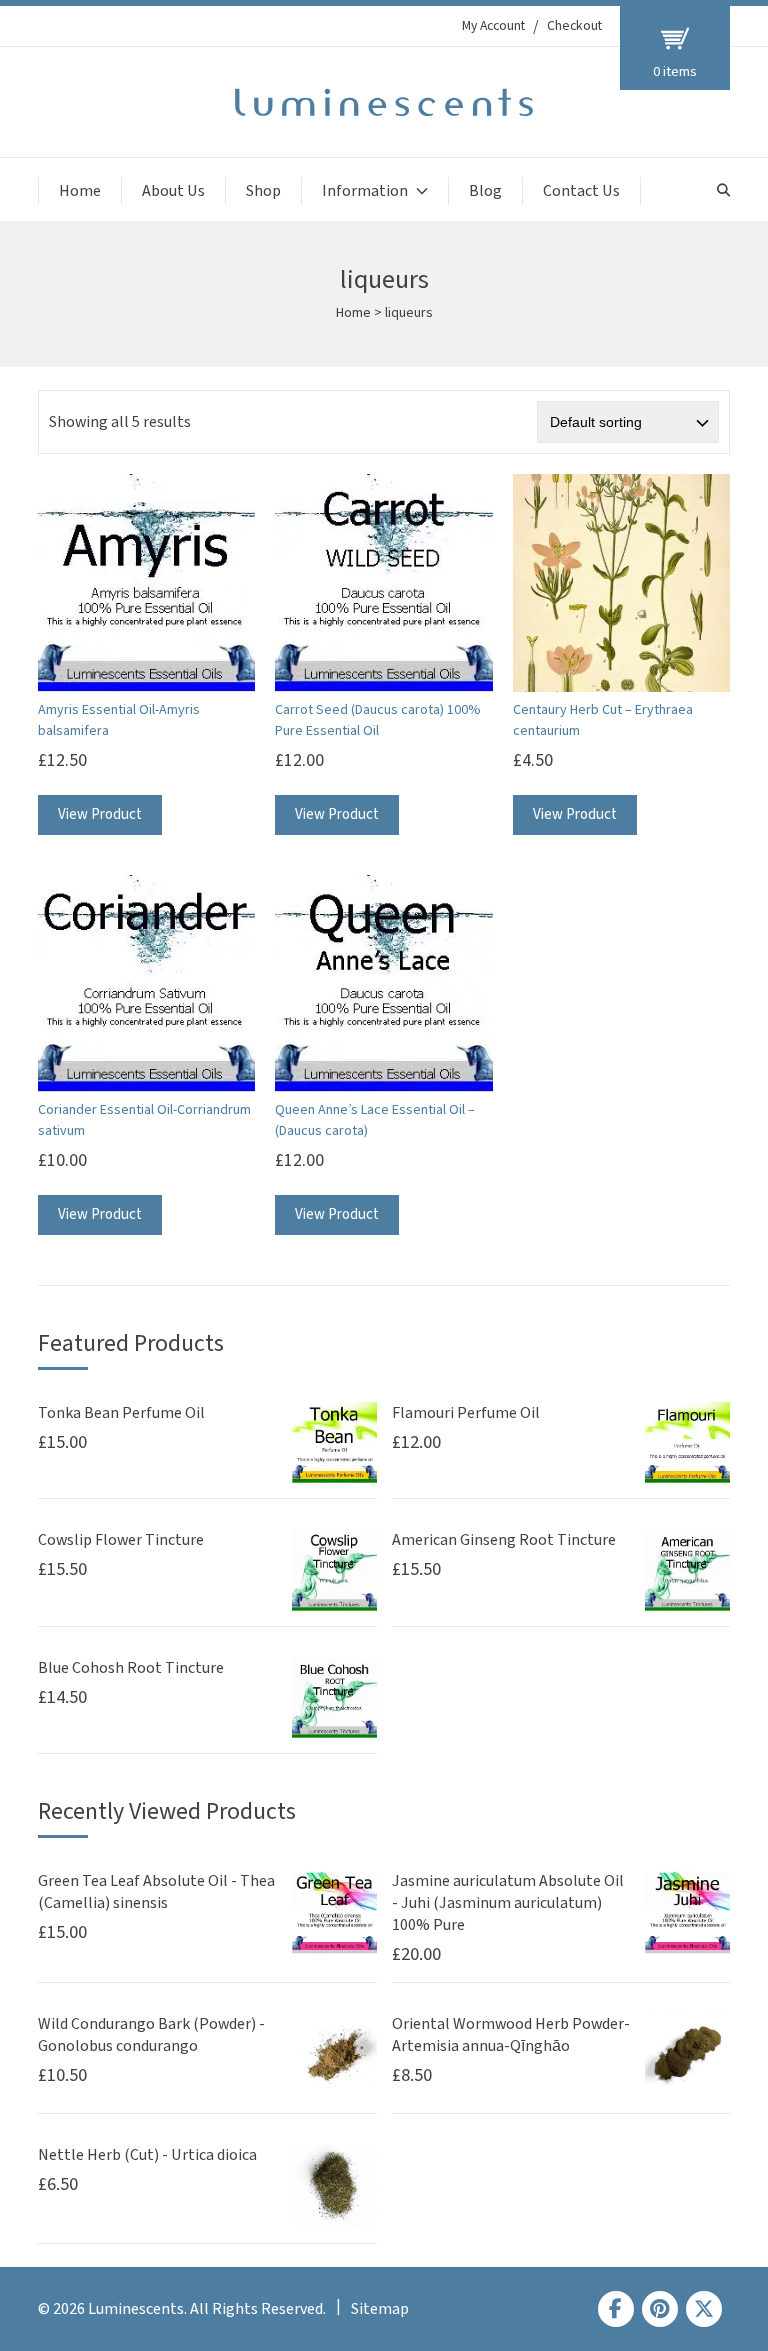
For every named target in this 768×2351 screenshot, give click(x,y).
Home (80, 191)
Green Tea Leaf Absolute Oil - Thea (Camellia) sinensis (156, 1892)
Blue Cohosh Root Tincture (131, 1668)
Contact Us (581, 191)
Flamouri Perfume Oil (466, 1413)
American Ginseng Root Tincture (504, 1540)
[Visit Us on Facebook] (616, 2309)
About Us (173, 191)
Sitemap (380, 2309)
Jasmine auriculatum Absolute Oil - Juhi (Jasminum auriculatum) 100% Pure (508, 1903)
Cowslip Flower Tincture (121, 1540)
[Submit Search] (723, 190)
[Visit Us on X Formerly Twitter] (704, 2309)
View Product (100, 814)
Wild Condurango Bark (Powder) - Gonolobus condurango (151, 2035)
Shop (263, 191)
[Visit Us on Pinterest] (660, 2309)
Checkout (574, 26)
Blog (485, 191)
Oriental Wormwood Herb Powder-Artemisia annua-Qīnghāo (511, 2035)
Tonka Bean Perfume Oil (121, 1413)
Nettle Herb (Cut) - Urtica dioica (147, 2155)
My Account (493, 26)
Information (365, 191)
